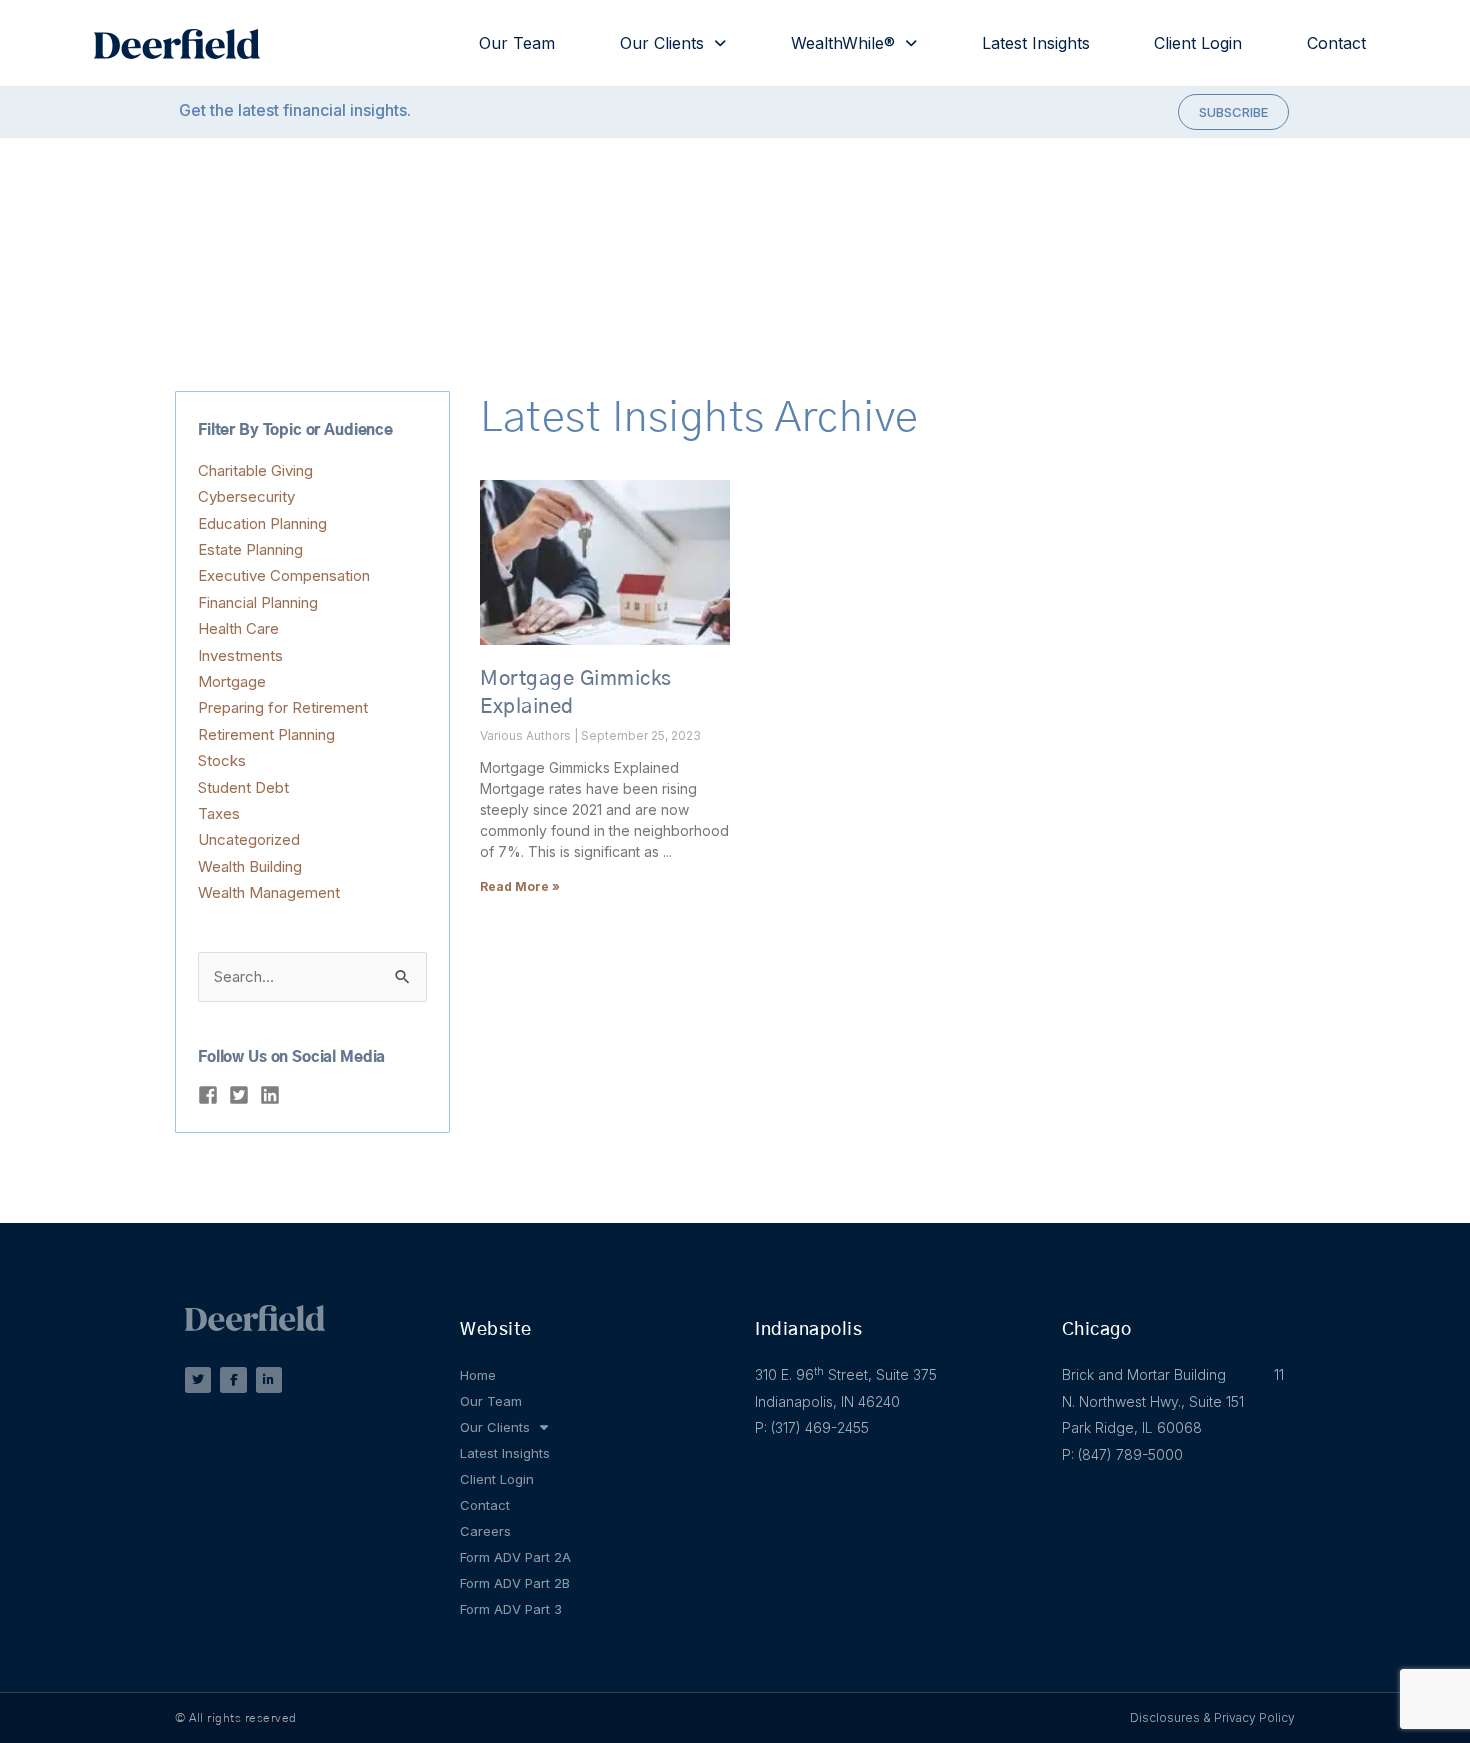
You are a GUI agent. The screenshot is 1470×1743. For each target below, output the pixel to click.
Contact (1336, 43)
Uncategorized (249, 839)
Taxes (219, 813)
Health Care (238, 628)
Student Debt (243, 787)
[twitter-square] (242, 1095)
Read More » (520, 886)
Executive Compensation (284, 575)
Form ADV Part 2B (515, 1583)
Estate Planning (250, 549)
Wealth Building (250, 866)
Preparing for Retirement (283, 707)
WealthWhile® (843, 43)
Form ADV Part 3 (511, 1609)
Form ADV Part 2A (515, 1557)
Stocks (222, 760)
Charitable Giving (255, 470)
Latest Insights (1036, 43)
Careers (485, 1531)
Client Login (1198, 43)
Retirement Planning (266, 734)
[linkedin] (273, 1095)
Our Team (517, 43)
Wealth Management (269, 892)
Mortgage (232, 681)
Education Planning (262, 523)
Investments (240, 655)
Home (478, 1375)
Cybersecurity (246, 496)
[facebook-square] (211, 1095)
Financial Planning (258, 602)
